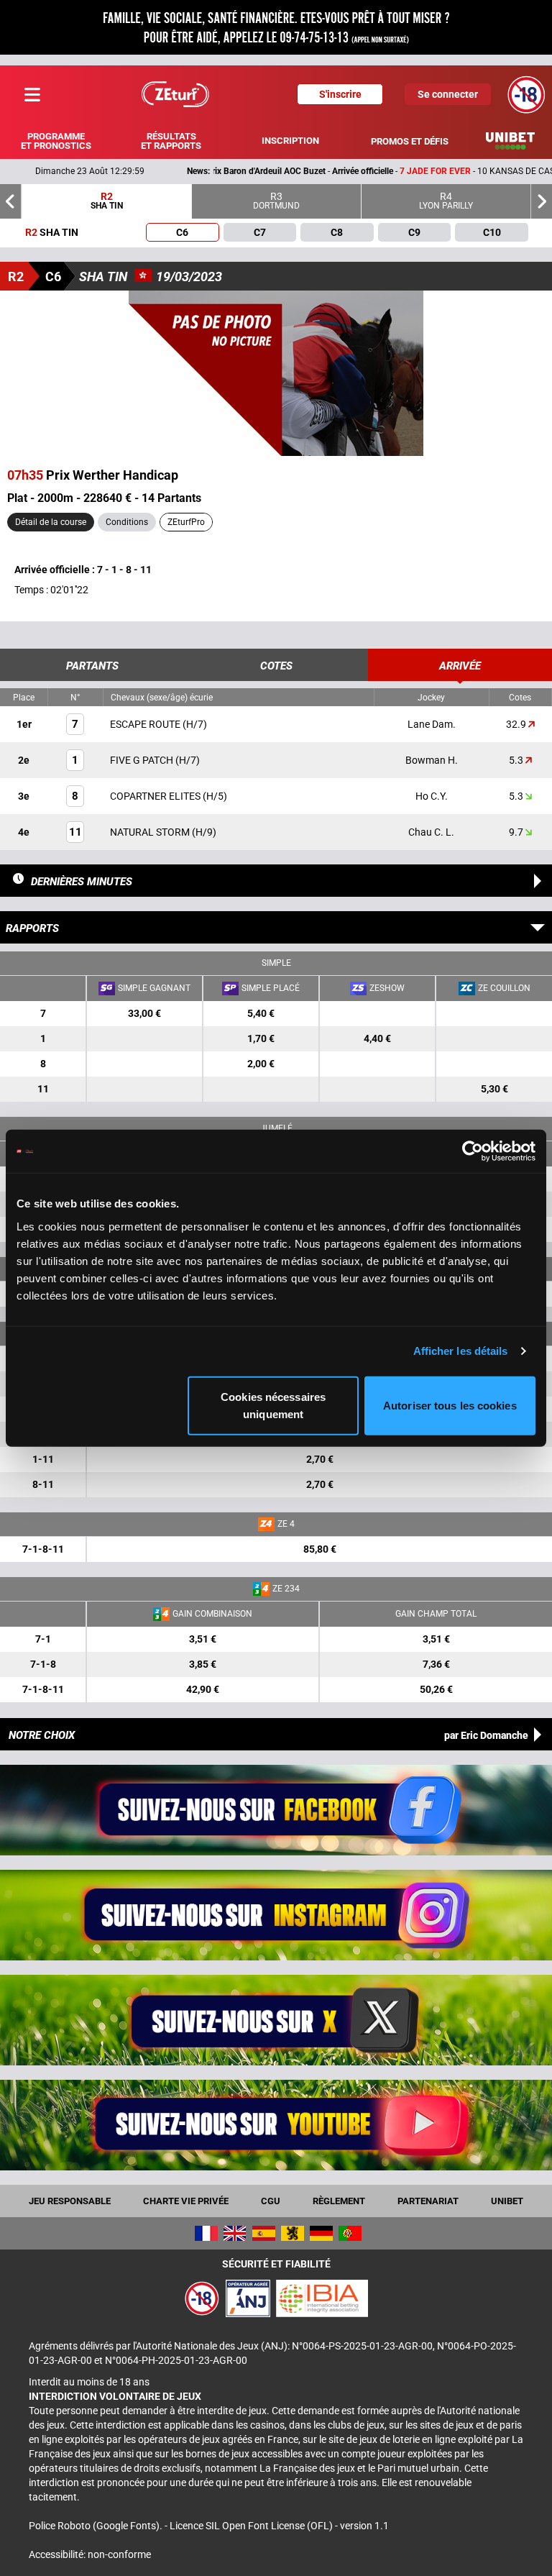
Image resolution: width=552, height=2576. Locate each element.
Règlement (339, 2201)
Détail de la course (51, 522)
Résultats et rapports (171, 141)
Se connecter (448, 94)
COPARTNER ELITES (156, 796)
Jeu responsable (70, 2201)
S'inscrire (340, 94)
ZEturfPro (186, 522)
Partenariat (428, 2201)
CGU (271, 2201)
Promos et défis (410, 141)
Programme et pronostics (56, 141)
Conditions (127, 522)
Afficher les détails (461, 1351)
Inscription (290, 141)
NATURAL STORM (151, 832)
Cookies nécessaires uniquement (273, 1405)
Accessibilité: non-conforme (90, 2554)
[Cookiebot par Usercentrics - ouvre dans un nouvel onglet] (473, 1151)
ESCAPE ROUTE (146, 724)
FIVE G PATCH (143, 760)
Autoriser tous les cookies (450, 1405)
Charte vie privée (186, 2201)
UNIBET (507, 2201)
